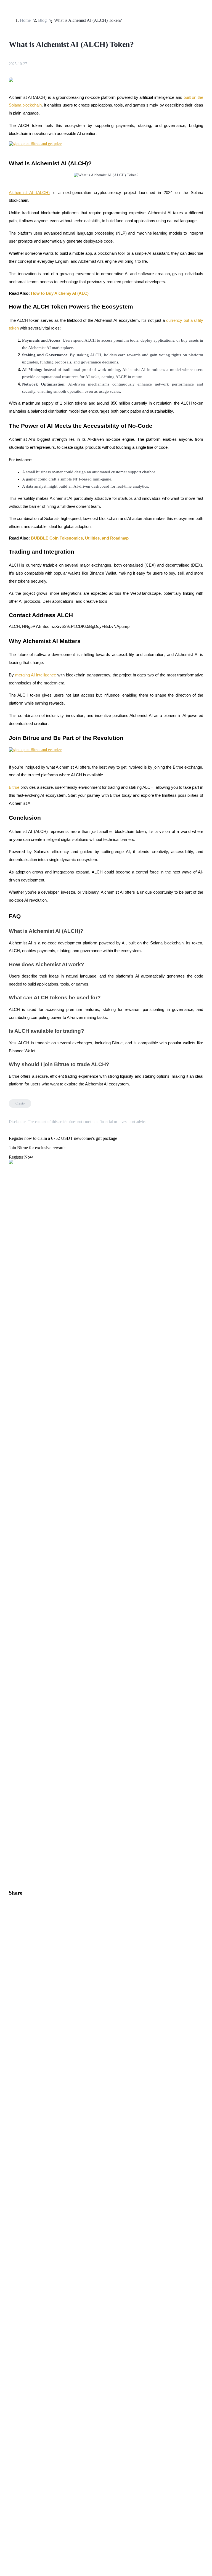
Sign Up (20, 1550)
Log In (8, 1549)
